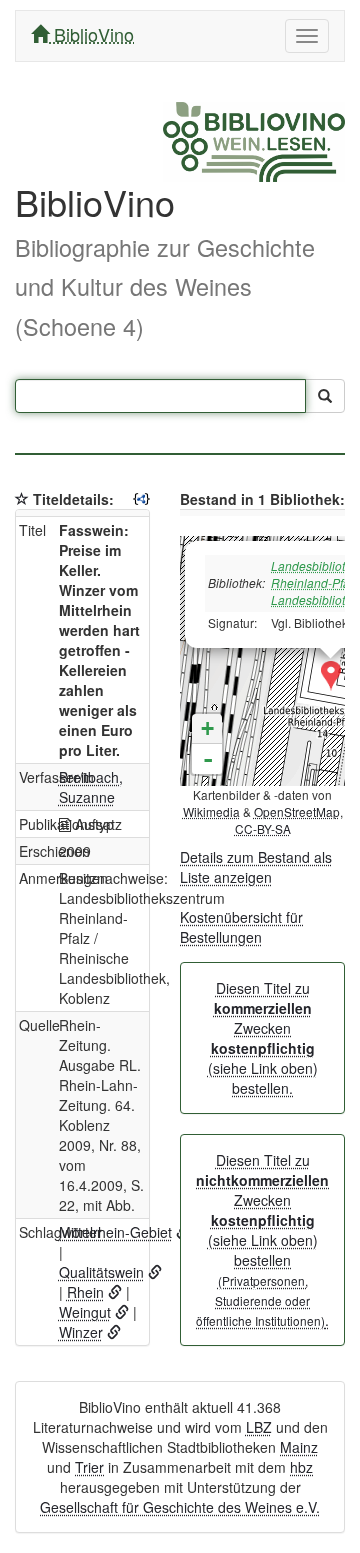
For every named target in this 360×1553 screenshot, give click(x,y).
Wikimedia (211, 811)
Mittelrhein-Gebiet (115, 1232)
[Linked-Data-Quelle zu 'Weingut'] (122, 1312)
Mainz (299, 1447)
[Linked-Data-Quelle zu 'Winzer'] (114, 1332)
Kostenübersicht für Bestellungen (241, 927)
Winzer (81, 1332)
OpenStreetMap (297, 811)
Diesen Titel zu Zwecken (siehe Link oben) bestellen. (263, 1038)
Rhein (85, 1292)
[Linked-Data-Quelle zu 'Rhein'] (115, 1292)
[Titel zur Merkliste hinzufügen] (22, 499)
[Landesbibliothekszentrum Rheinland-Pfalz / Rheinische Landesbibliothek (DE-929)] (331, 676)
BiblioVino (91, 34)
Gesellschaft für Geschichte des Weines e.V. (180, 1507)
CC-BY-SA (263, 828)
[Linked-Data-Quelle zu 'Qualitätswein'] (155, 1272)
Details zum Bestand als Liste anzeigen (256, 867)
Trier (89, 1467)
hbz (301, 1467)
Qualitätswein (101, 1272)
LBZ (259, 1427)
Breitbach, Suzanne (91, 787)
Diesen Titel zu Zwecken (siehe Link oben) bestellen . (262, 1240)
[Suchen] (325, 396)
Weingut (85, 1312)
